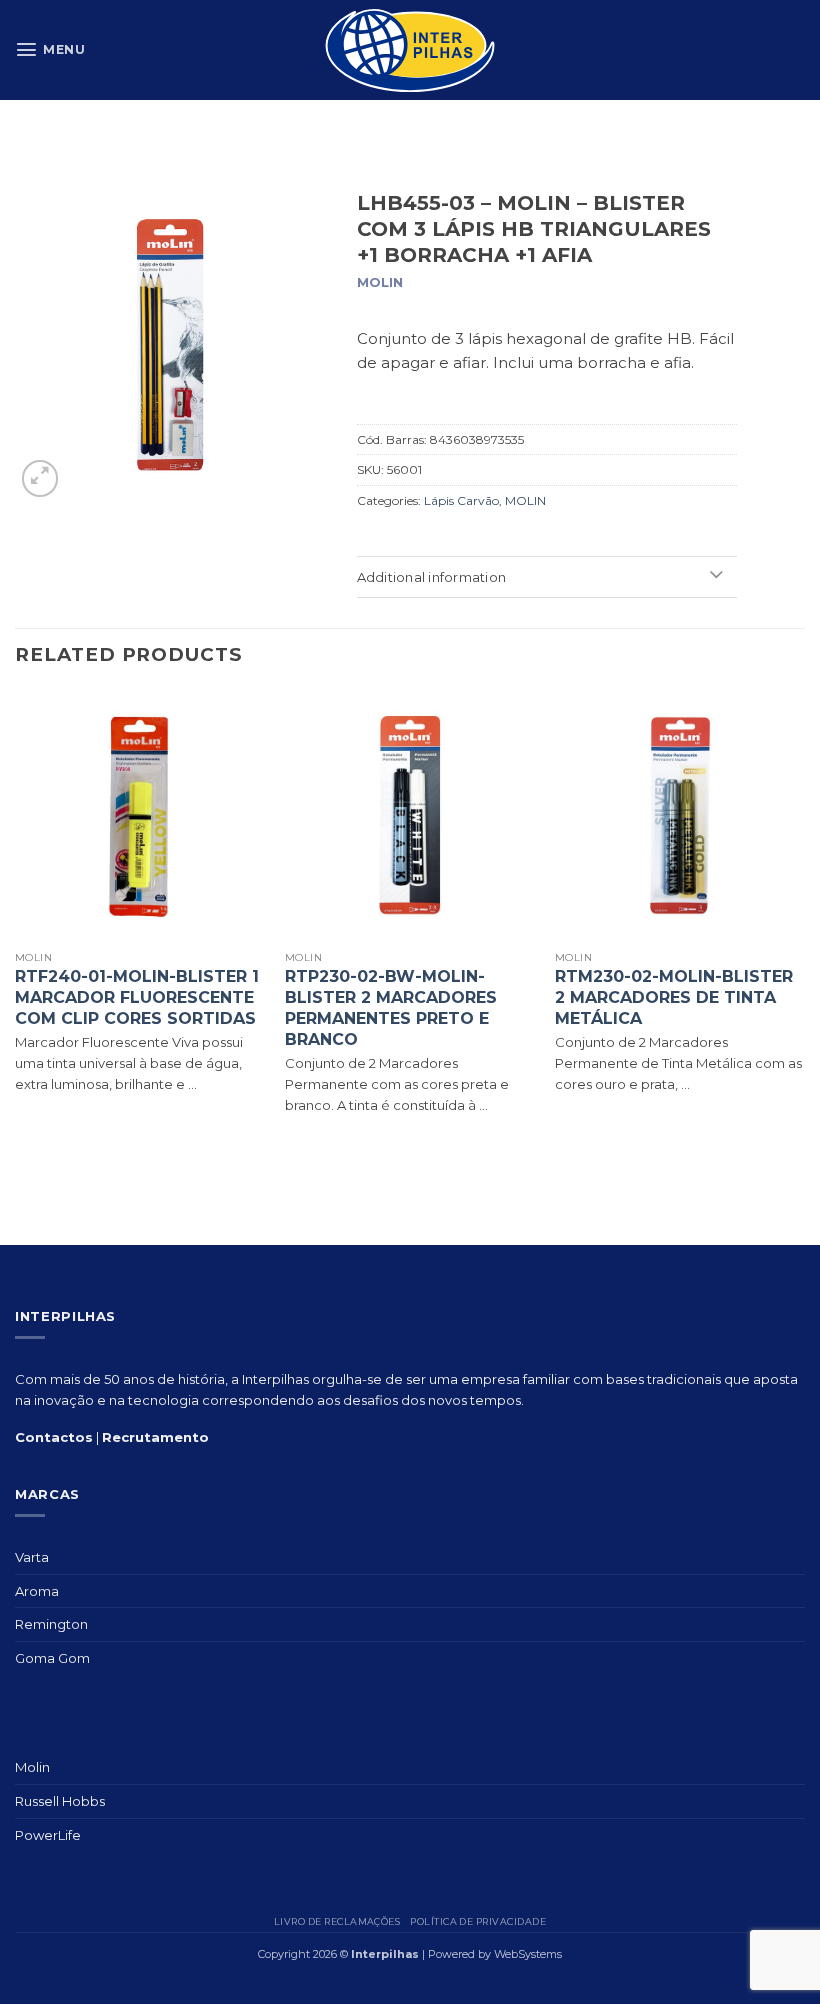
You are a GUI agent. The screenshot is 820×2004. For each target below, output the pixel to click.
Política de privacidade (478, 1921)
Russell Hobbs (60, 1801)
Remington (51, 1624)
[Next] (804, 921)
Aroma (37, 1591)
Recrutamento (155, 1437)
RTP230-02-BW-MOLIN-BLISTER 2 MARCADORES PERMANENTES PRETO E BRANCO (391, 1007)
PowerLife (48, 1835)
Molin (32, 1767)
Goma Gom (52, 1658)
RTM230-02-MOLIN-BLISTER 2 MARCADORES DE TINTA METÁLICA (674, 997)
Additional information (432, 577)
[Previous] (16, 921)
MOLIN (525, 500)
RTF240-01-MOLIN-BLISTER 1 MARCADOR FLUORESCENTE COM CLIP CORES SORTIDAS (137, 997)
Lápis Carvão (461, 500)
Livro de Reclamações (337, 1921)
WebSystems (528, 1954)
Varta (32, 1557)
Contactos (54, 1437)
